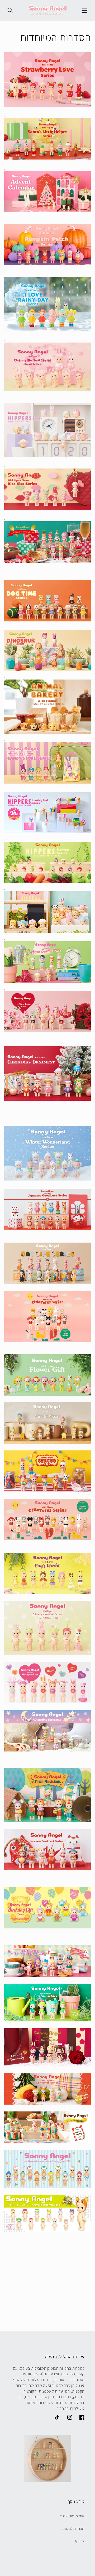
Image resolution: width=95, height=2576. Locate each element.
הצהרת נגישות (73, 2528)
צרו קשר (78, 2541)
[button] (85, 10)
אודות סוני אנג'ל (72, 2516)
